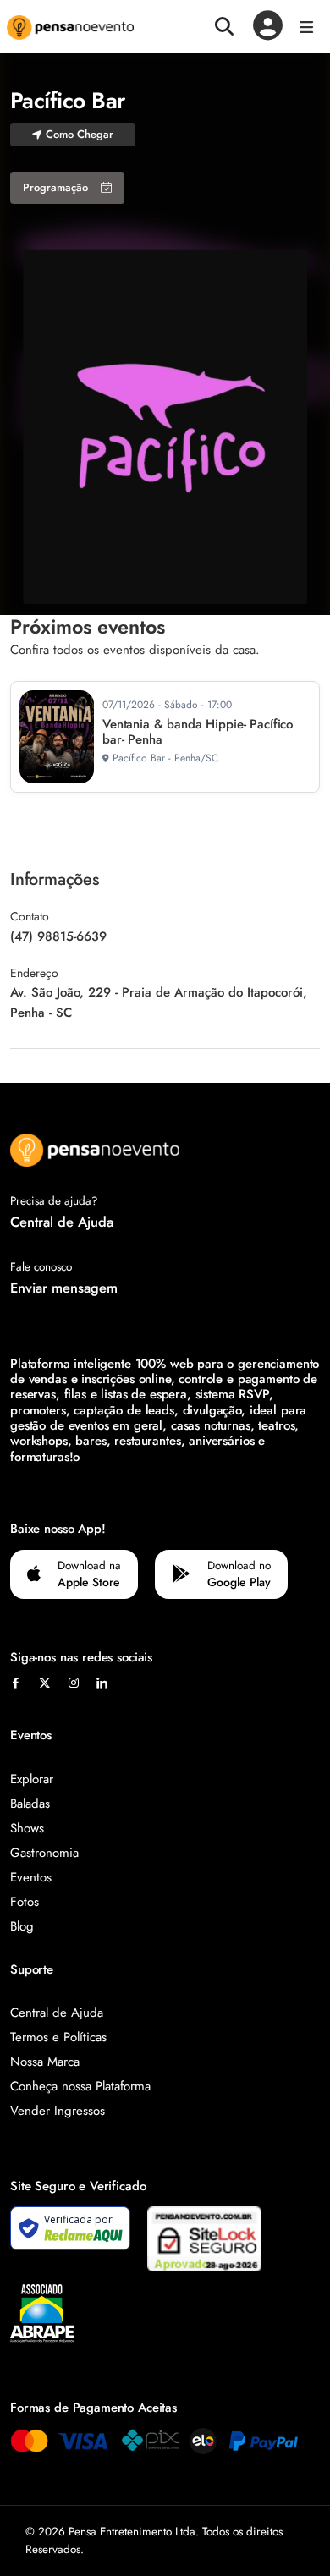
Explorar (32, 1779)
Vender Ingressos (58, 2111)
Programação (55, 187)
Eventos (31, 1877)
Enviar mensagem (64, 1288)
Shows (27, 1828)
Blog (22, 1926)
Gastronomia (44, 1853)
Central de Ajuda (62, 1222)
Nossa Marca (45, 2062)
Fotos (25, 1902)
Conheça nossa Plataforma (80, 2086)
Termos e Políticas (58, 2037)
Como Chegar (80, 134)
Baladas (30, 1804)
